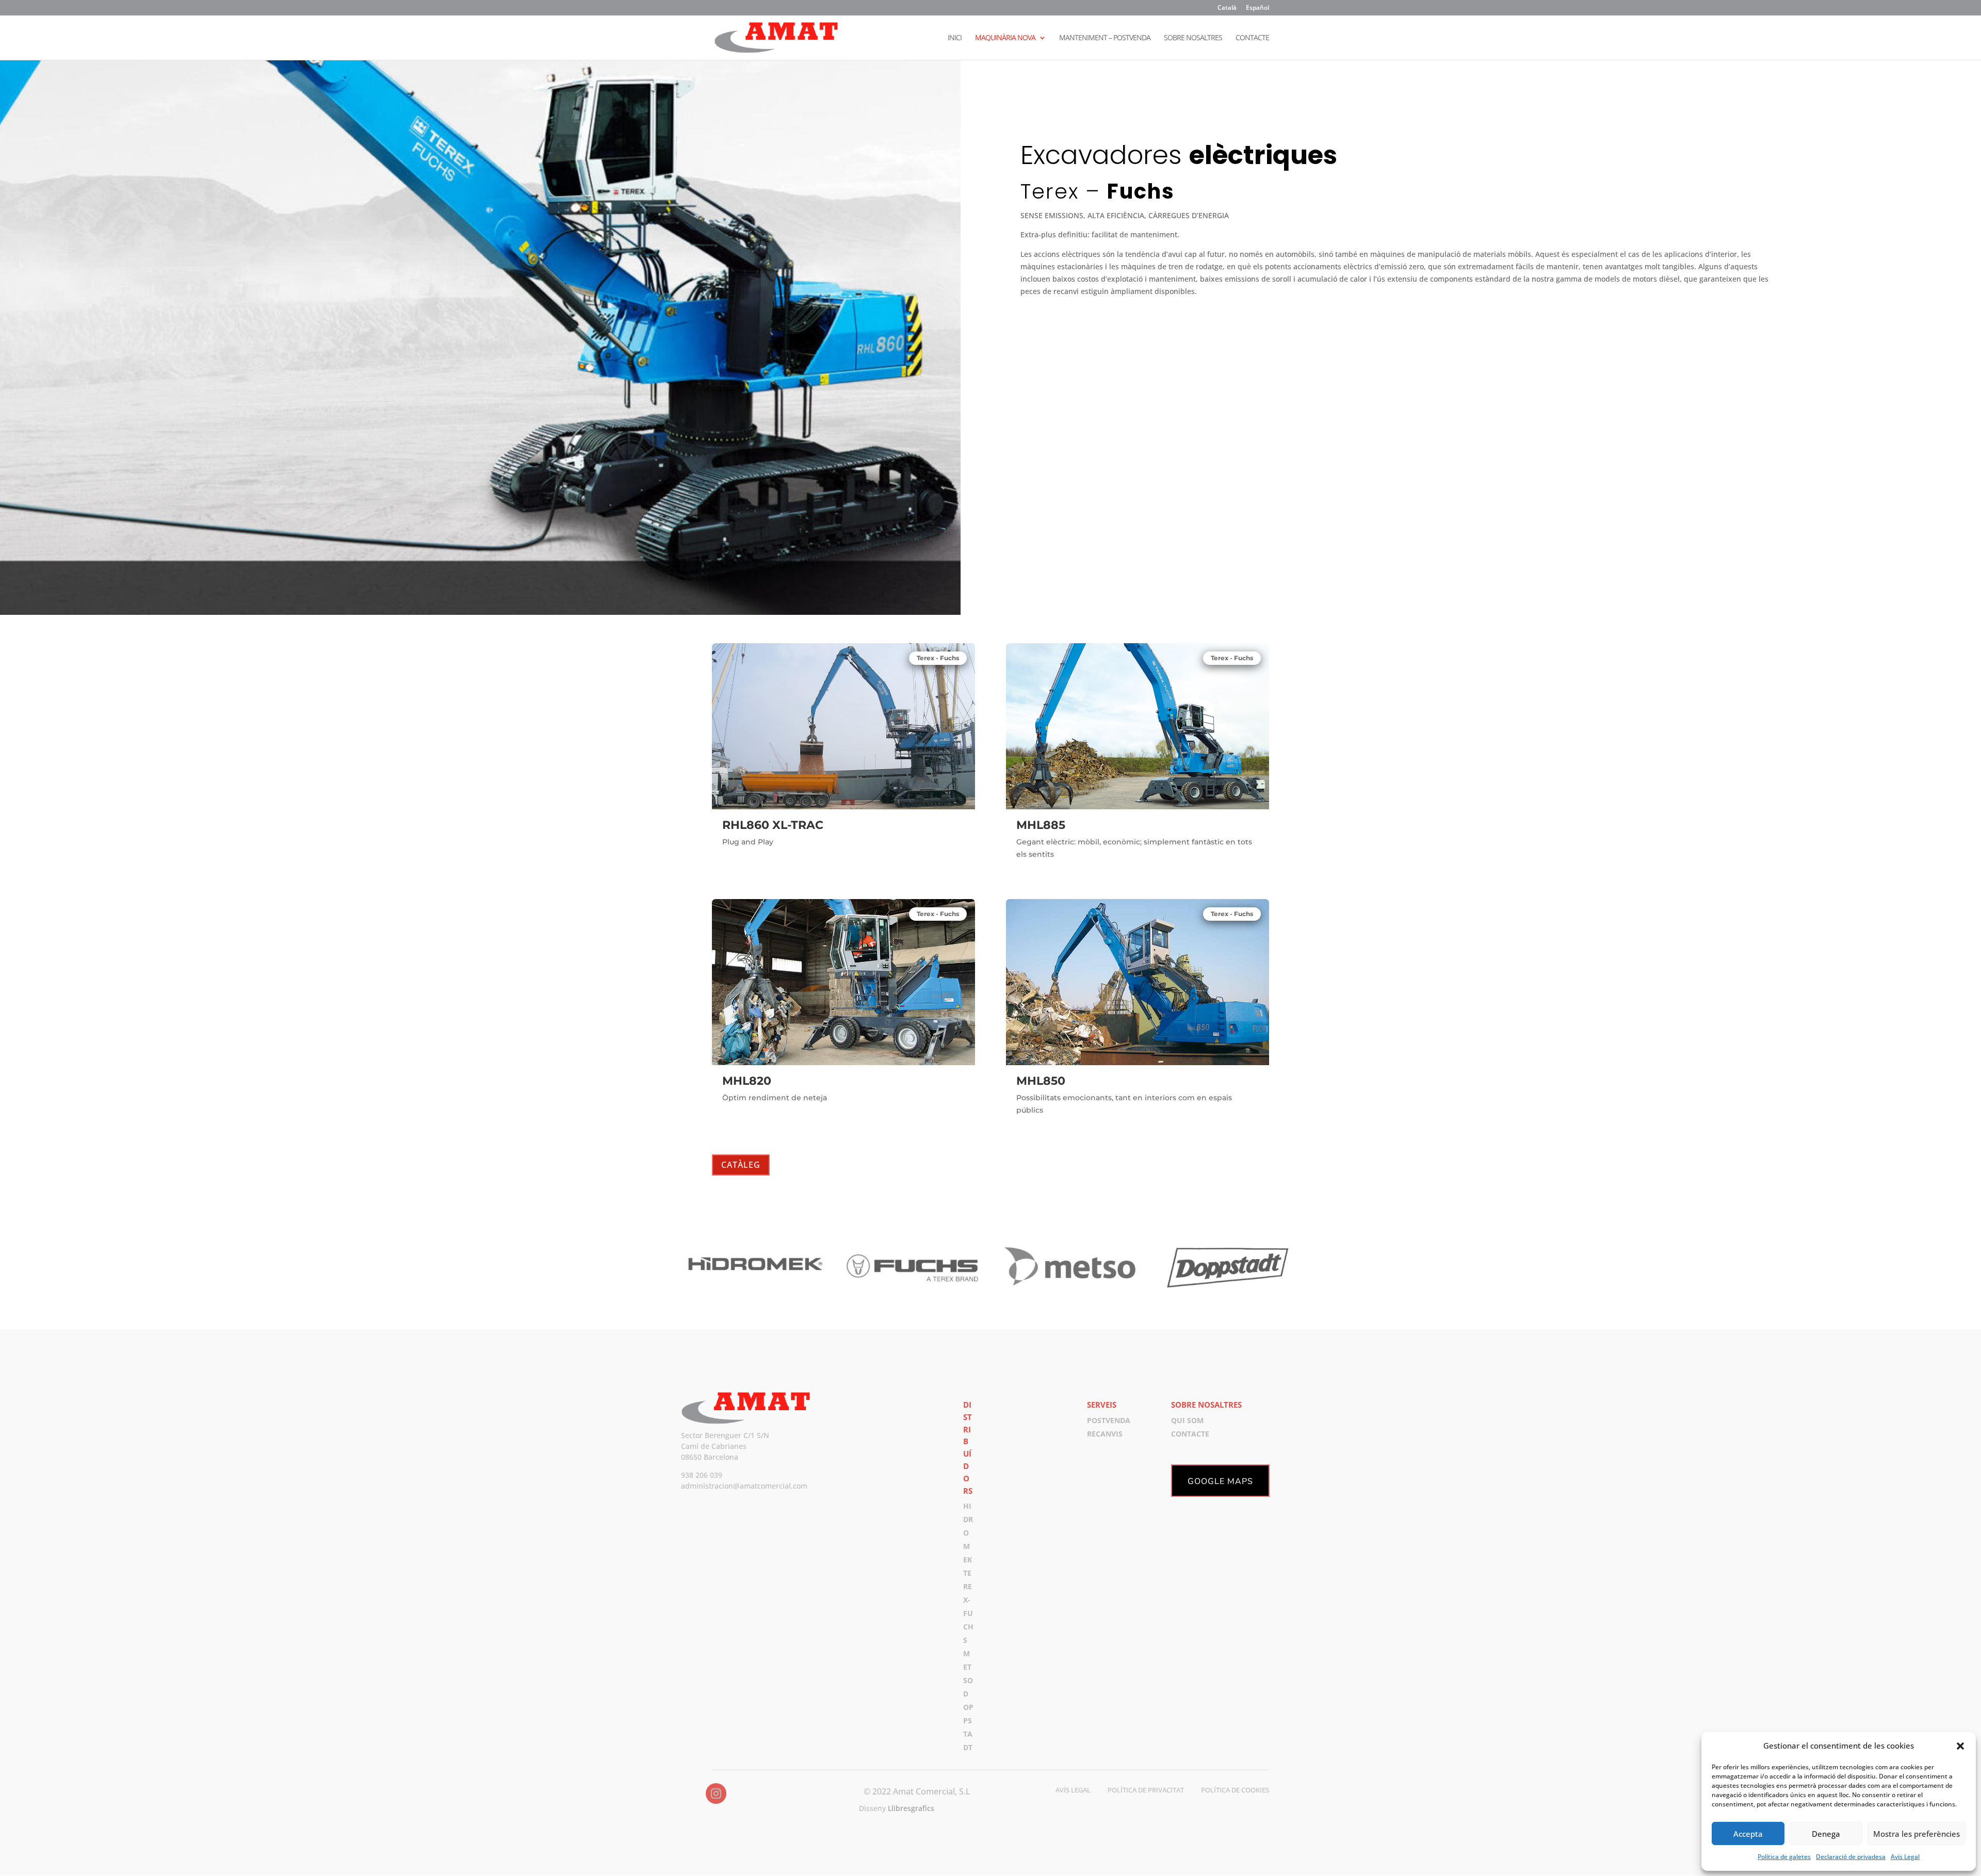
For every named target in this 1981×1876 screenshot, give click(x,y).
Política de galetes (1784, 1857)
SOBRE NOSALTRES (1193, 38)
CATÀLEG (741, 1165)
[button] (1960, 1746)
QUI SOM (1187, 1420)
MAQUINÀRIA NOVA (1005, 38)
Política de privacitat (1146, 1790)
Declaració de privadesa (1851, 1857)
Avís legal (1073, 1790)
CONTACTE (1252, 38)
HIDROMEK (968, 1533)
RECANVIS (1105, 1434)
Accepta (1748, 1834)
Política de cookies (1235, 1790)
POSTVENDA (1109, 1420)
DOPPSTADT (968, 1720)
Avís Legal (1905, 1857)
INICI (955, 38)
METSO (968, 1667)
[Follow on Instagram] (716, 1793)
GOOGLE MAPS (1220, 1481)
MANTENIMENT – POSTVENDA (1105, 38)
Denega (1826, 1834)
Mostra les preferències (1917, 1834)
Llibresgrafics (911, 1808)
